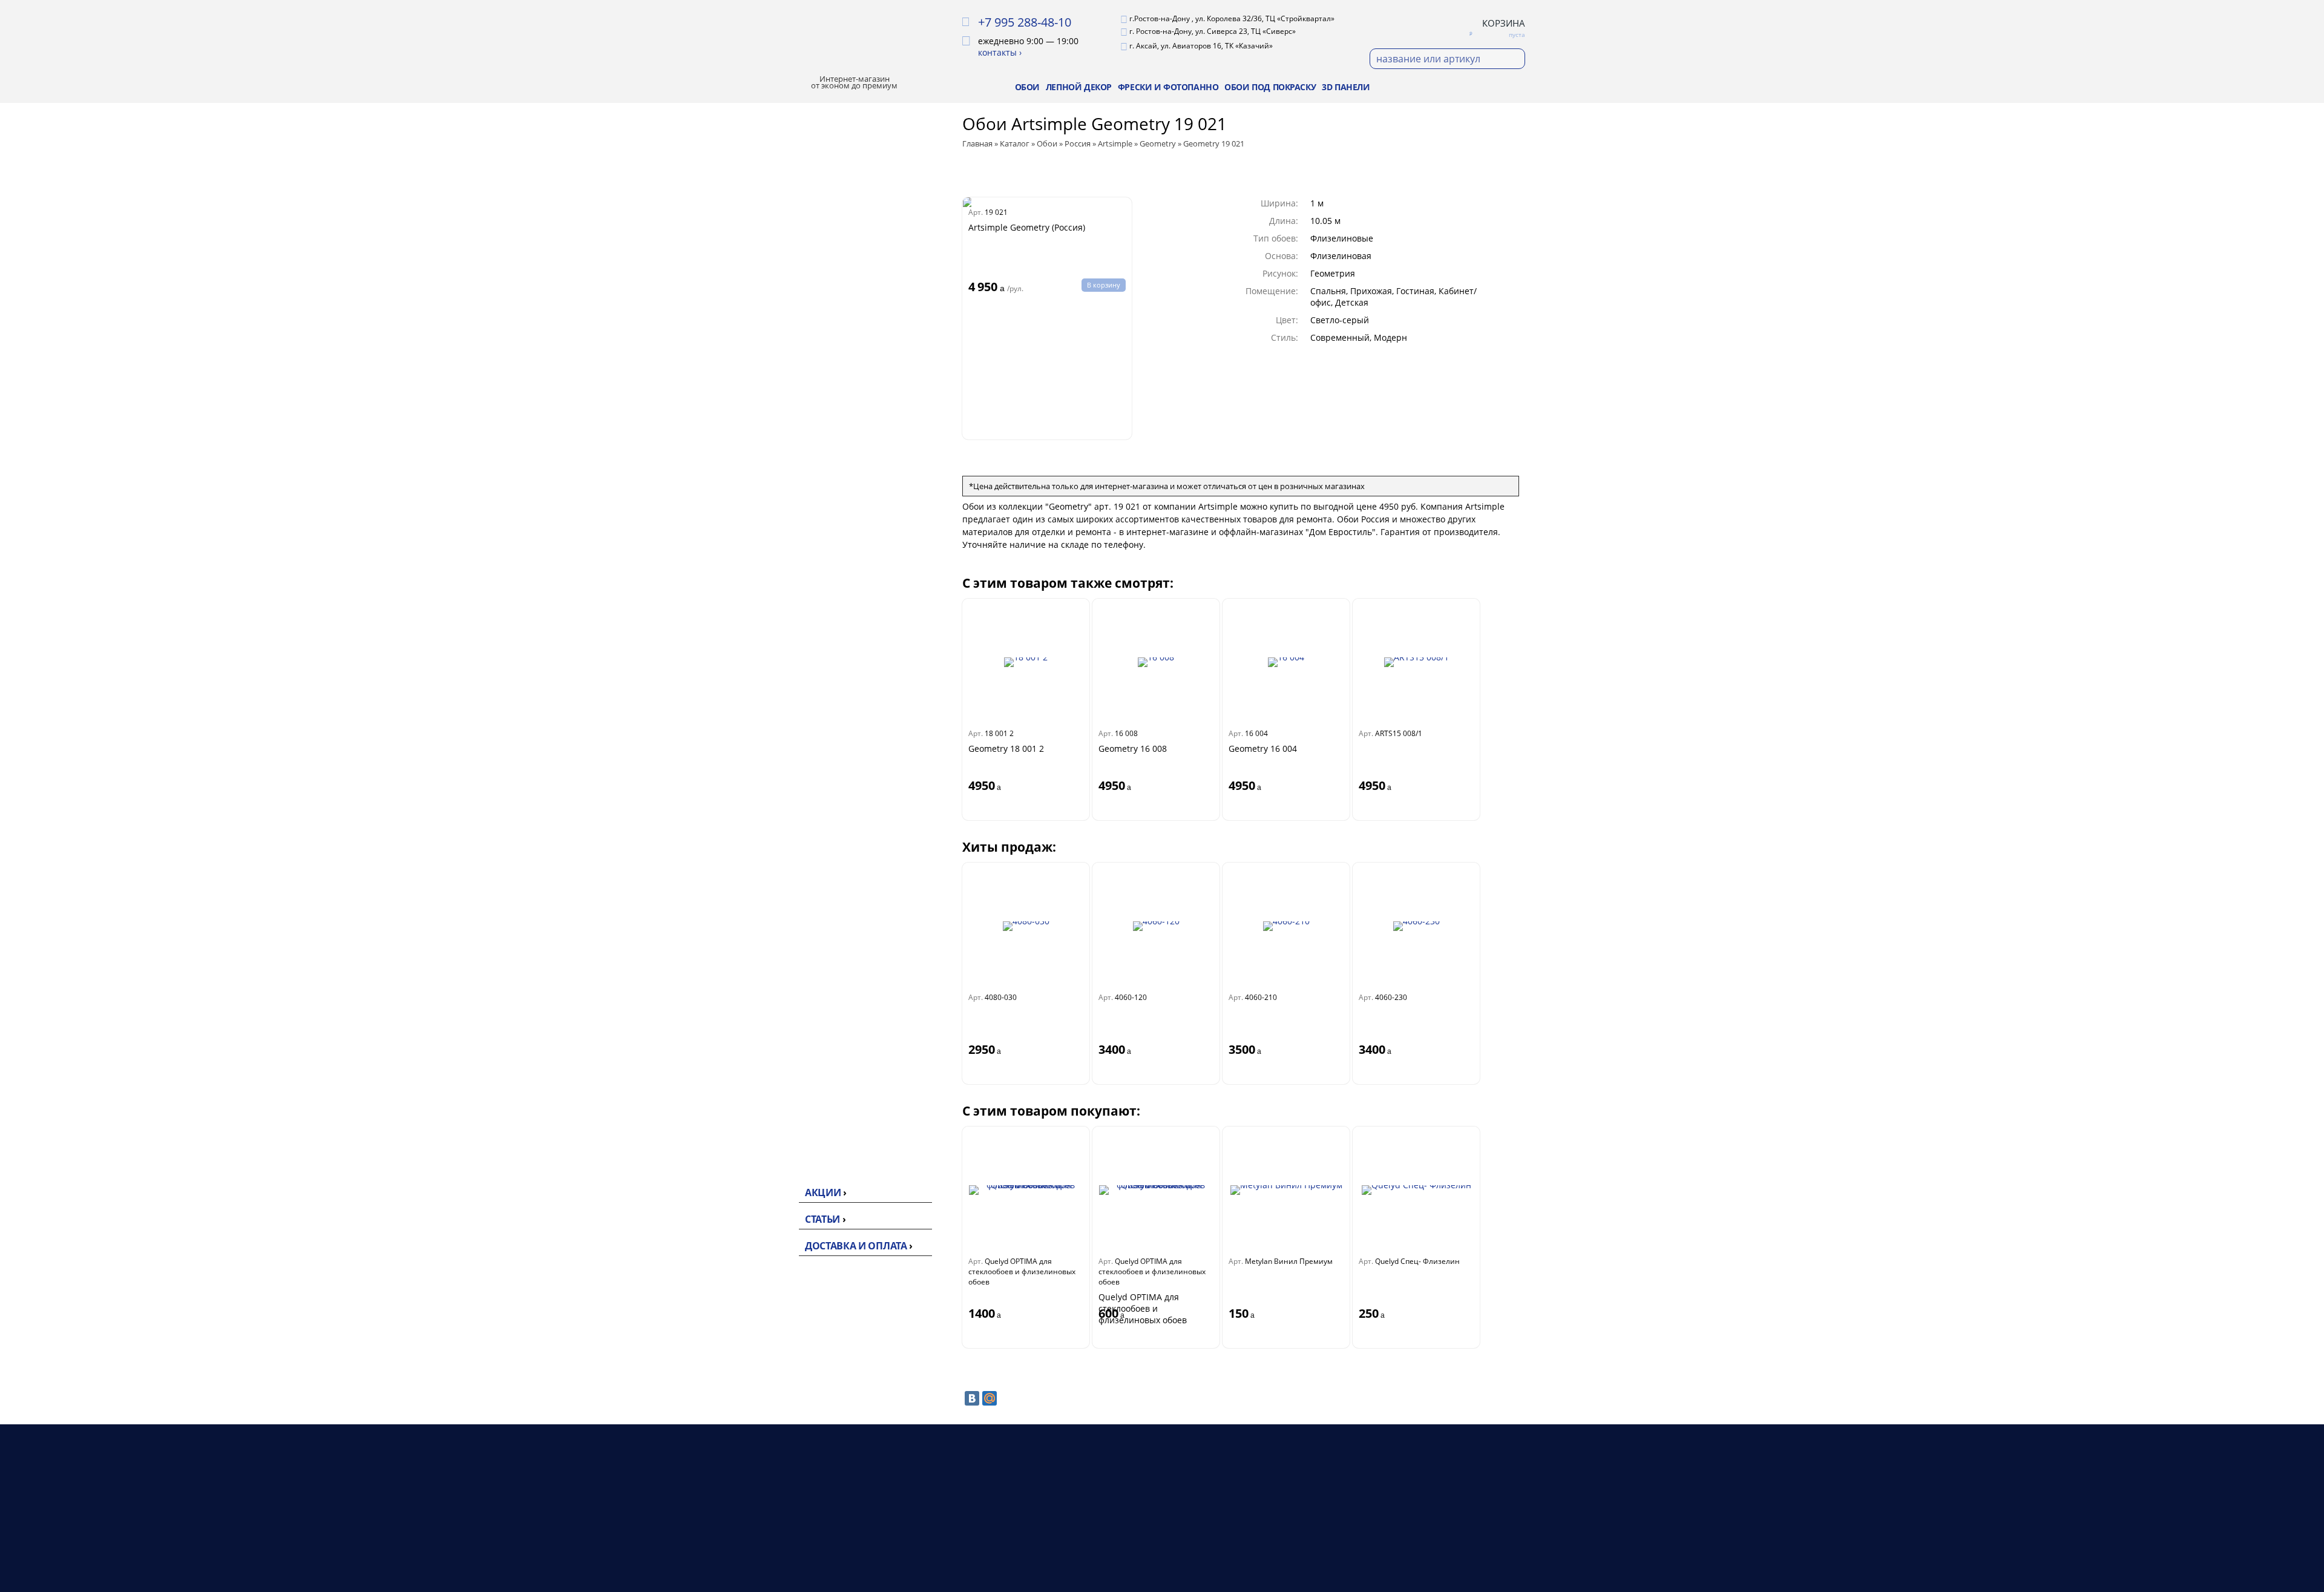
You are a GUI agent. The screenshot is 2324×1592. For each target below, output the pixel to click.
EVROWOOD (795, 1067)
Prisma (783, 818)
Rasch (780, 779)
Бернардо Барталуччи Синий (807, 734)
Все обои (788, 238)
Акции (823, 1192)
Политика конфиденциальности (1457, 1537)
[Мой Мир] (990, 1398)
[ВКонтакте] (972, 1398)
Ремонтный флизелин (818, 967)
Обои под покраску (1270, 87)
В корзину (1104, 285)
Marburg (787, 760)
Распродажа (792, 150)
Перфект (787, 1048)
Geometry (792, 373)
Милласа (787, 335)
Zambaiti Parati (802, 481)
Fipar (778, 708)
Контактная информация (1309, 1551)
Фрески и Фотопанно (1168, 87)
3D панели (1346, 87)
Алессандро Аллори (813, 650)
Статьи (822, 1219)
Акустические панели (817, 1116)
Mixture (788, 389)
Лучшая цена (794, 174)
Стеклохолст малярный (794, 941)
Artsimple (789, 355)
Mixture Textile (800, 405)
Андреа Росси (799, 520)
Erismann (789, 277)
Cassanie (787, 669)
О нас (1269, 1522)
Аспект (783, 442)
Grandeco (789, 798)
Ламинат (1130, 1537)
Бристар (786, 559)
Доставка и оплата (856, 1246)
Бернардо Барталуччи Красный (813, 604)
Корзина (1504, 23)
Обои (1027, 87)
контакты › (1000, 52)
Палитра (787, 258)
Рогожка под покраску (796, 993)
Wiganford (791, 837)
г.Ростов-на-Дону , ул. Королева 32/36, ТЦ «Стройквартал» (1232, 18)
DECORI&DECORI (805, 578)
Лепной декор (1079, 87)
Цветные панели (806, 1154)
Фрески (1127, 1551)
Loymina (786, 462)
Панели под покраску (817, 1135)
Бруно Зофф (795, 630)
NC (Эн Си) (791, 423)
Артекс (783, 297)
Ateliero (785, 316)
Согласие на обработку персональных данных (1439, 1566)
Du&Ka (783, 857)
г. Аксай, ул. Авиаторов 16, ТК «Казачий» (1201, 46)
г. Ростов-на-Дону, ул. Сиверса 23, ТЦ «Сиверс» (1213, 31)
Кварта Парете (801, 539)
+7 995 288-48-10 (1025, 22)
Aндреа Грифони (806, 688)
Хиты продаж (794, 126)
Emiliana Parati (801, 501)
